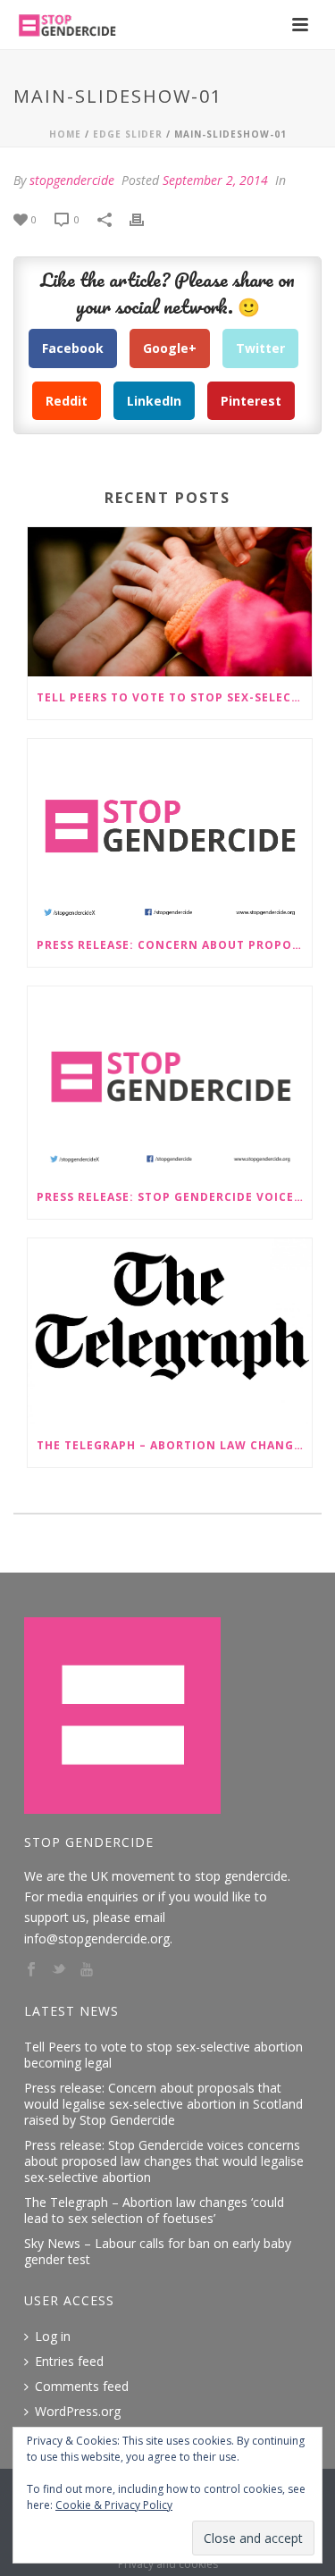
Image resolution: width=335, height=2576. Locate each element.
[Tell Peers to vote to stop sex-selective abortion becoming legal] (170, 602)
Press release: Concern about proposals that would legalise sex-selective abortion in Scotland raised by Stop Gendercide (174, 945)
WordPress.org (78, 2412)
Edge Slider (128, 134)
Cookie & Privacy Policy (114, 2505)
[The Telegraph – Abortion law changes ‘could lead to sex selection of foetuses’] (170, 1331)
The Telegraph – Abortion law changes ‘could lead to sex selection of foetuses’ (174, 1445)
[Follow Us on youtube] (87, 1970)
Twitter (260, 348)
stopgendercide (72, 180)
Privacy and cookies (168, 2564)
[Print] (146, 218)
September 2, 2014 (215, 180)
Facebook (73, 348)
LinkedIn (154, 401)
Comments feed (82, 2387)
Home (65, 134)
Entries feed (69, 2362)
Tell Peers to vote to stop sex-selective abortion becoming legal (174, 697)
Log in (53, 2337)
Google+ (170, 348)
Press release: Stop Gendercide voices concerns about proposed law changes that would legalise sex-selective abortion (174, 1197)
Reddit (67, 401)
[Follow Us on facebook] (31, 1970)
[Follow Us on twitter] (59, 1970)
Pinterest (251, 401)
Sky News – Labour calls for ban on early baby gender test (158, 2252)
